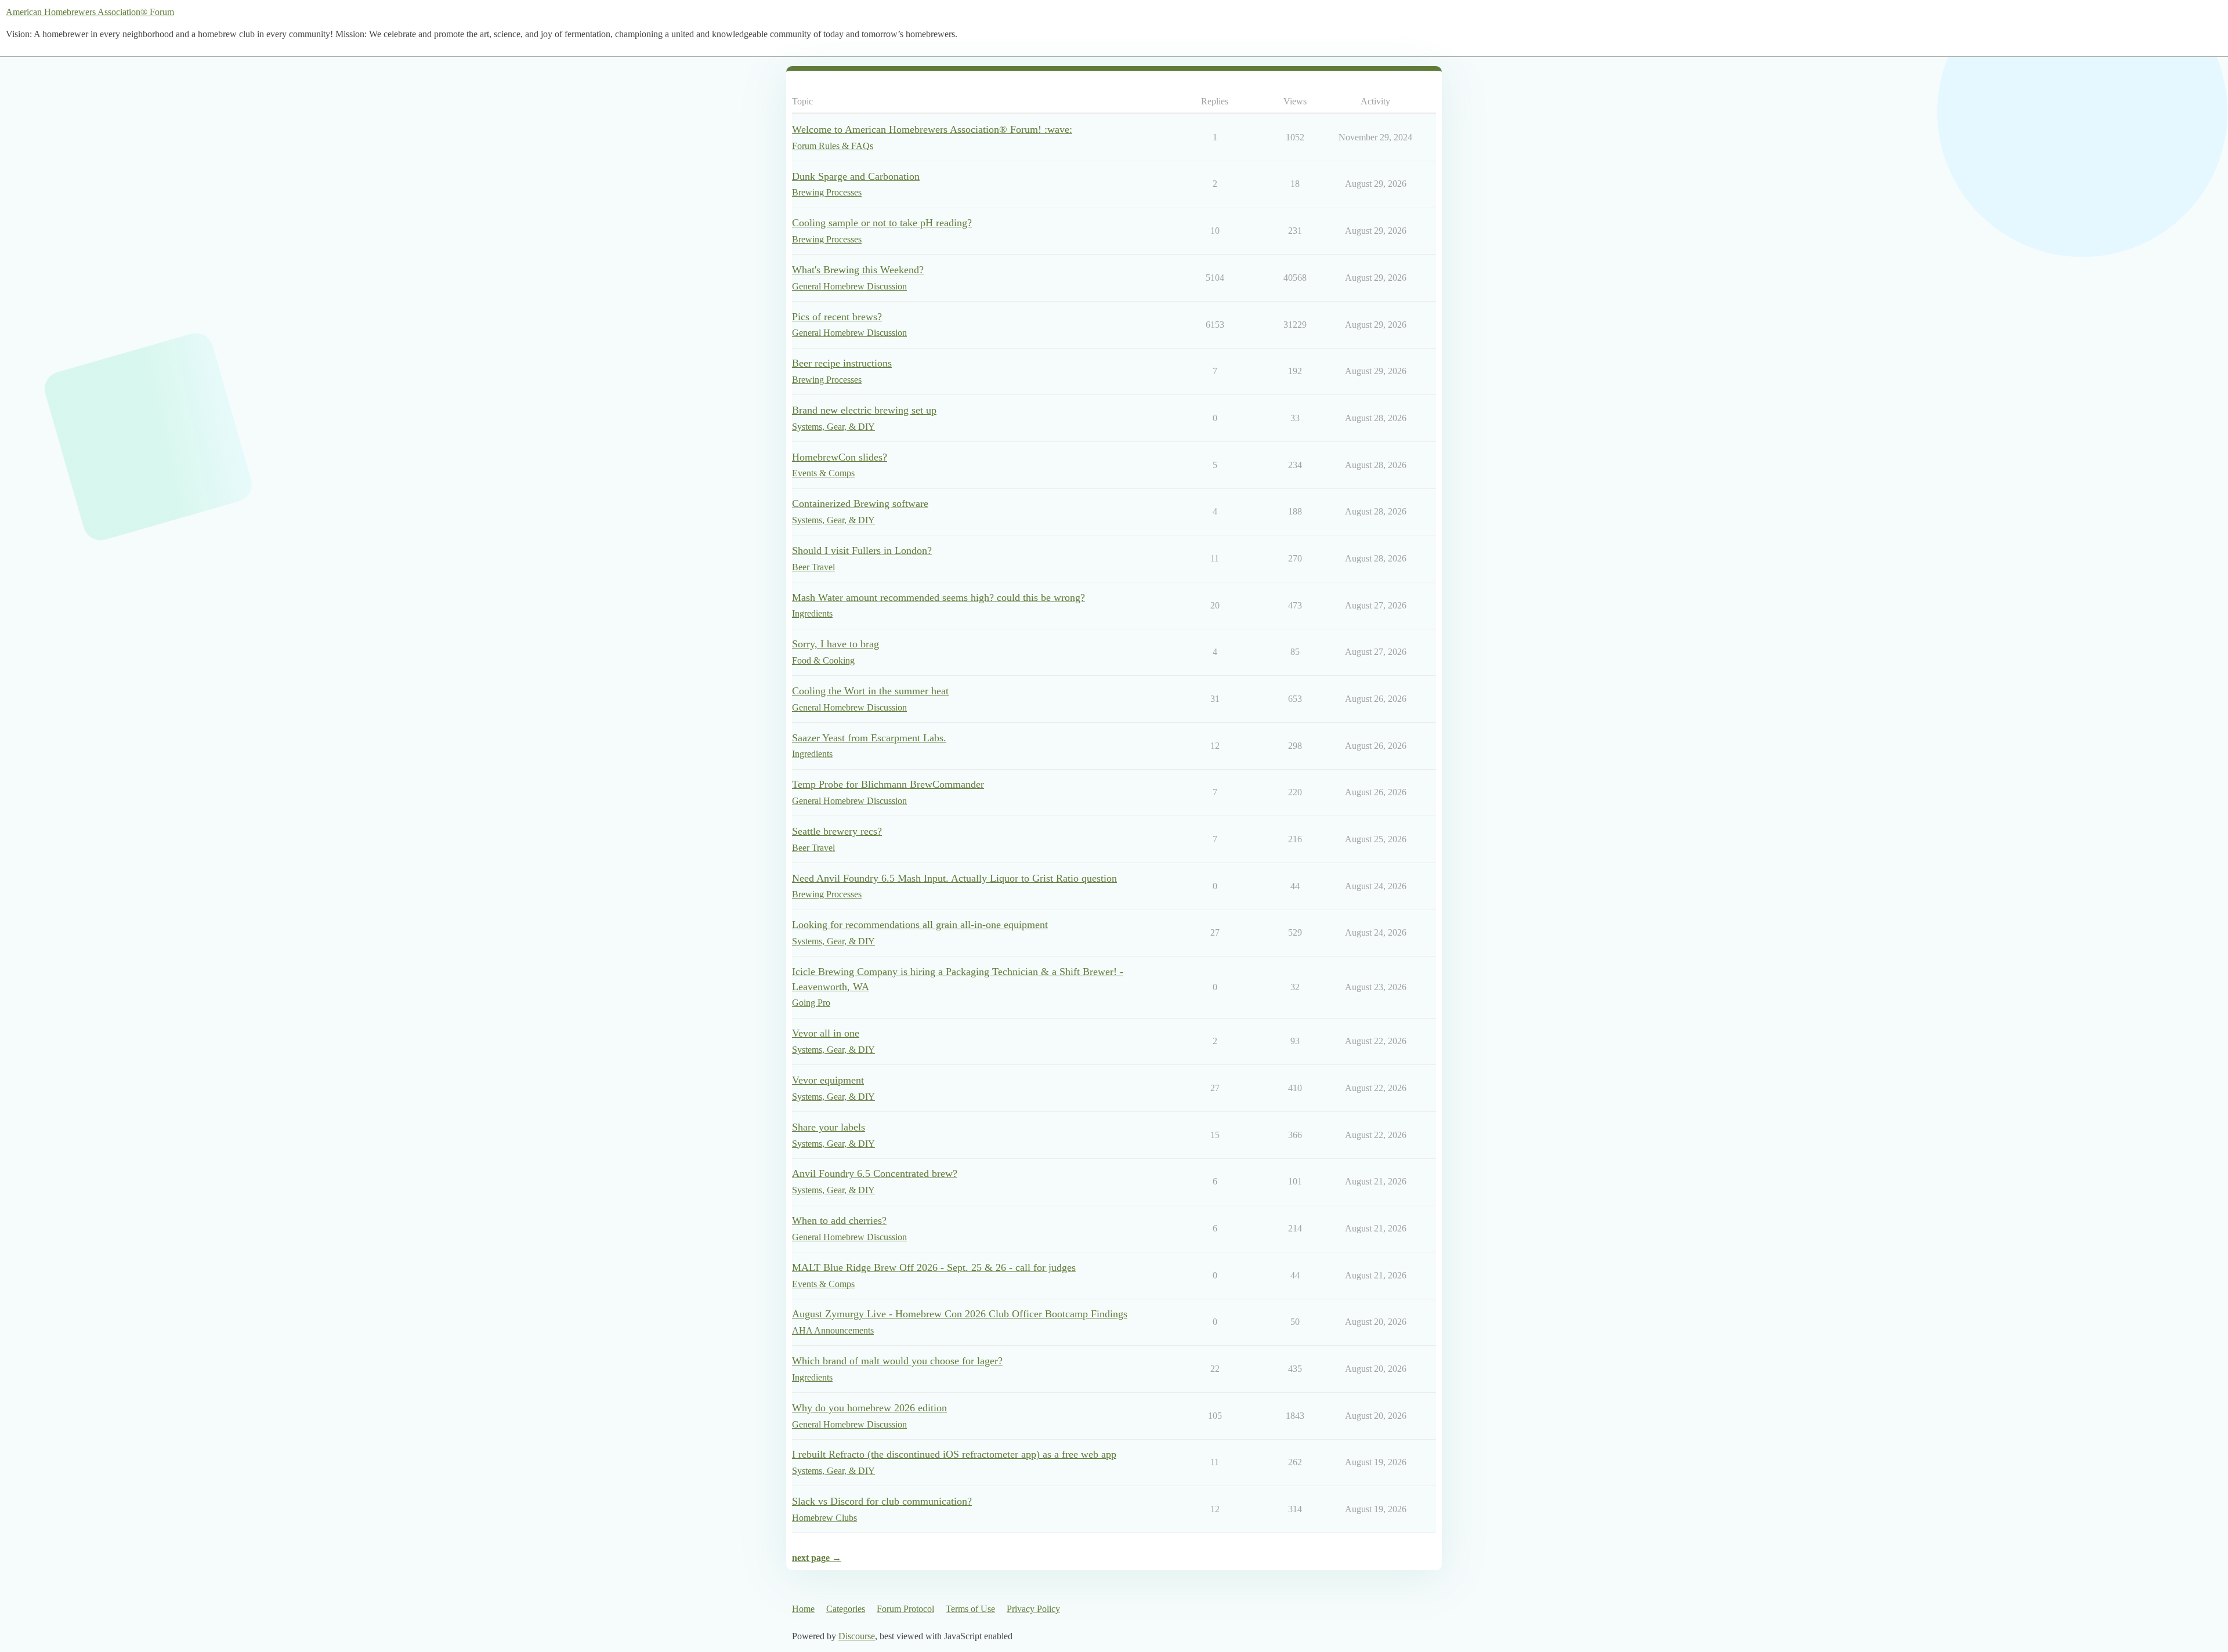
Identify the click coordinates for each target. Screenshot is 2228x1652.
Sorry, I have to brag (835, 644)
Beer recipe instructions (842, 363)
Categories (846, 1609)
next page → (817, 1558)
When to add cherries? (839, 1220)
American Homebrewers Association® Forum (90, 12)
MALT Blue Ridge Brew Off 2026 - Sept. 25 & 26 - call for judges (934, 1267)
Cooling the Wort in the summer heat (870, 691)
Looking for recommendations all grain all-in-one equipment (920, 925)
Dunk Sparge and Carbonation (856, 176)
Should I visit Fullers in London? (862, 550)
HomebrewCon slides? (840, 457)
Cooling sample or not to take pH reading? (882, 223)
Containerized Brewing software (860, 503)
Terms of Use (970, 1609)
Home (803, 1609)
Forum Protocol (905, 1609)
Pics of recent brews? (837, 317)
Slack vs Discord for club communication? (882, 1501)
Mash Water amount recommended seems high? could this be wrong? (938, 597)
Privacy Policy (1033, 1609)
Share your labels (829, 1127)
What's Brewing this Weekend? (858, 270)
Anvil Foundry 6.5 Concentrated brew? (875, 1173)
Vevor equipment (828, 1080)
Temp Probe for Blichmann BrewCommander (888, 784)
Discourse (857, 1636)
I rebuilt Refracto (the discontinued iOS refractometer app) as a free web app (954, 1454)
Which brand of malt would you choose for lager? (897, 1361)
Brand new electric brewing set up (864, 410)
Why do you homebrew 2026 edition (869, 1408)
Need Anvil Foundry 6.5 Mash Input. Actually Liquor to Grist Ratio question (954, 878)
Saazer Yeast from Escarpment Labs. (869, 738)
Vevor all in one (826, 1033)
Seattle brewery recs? (837, 831)
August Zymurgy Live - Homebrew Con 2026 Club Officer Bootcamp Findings (960, 1314)
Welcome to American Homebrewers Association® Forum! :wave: (932, 129)
